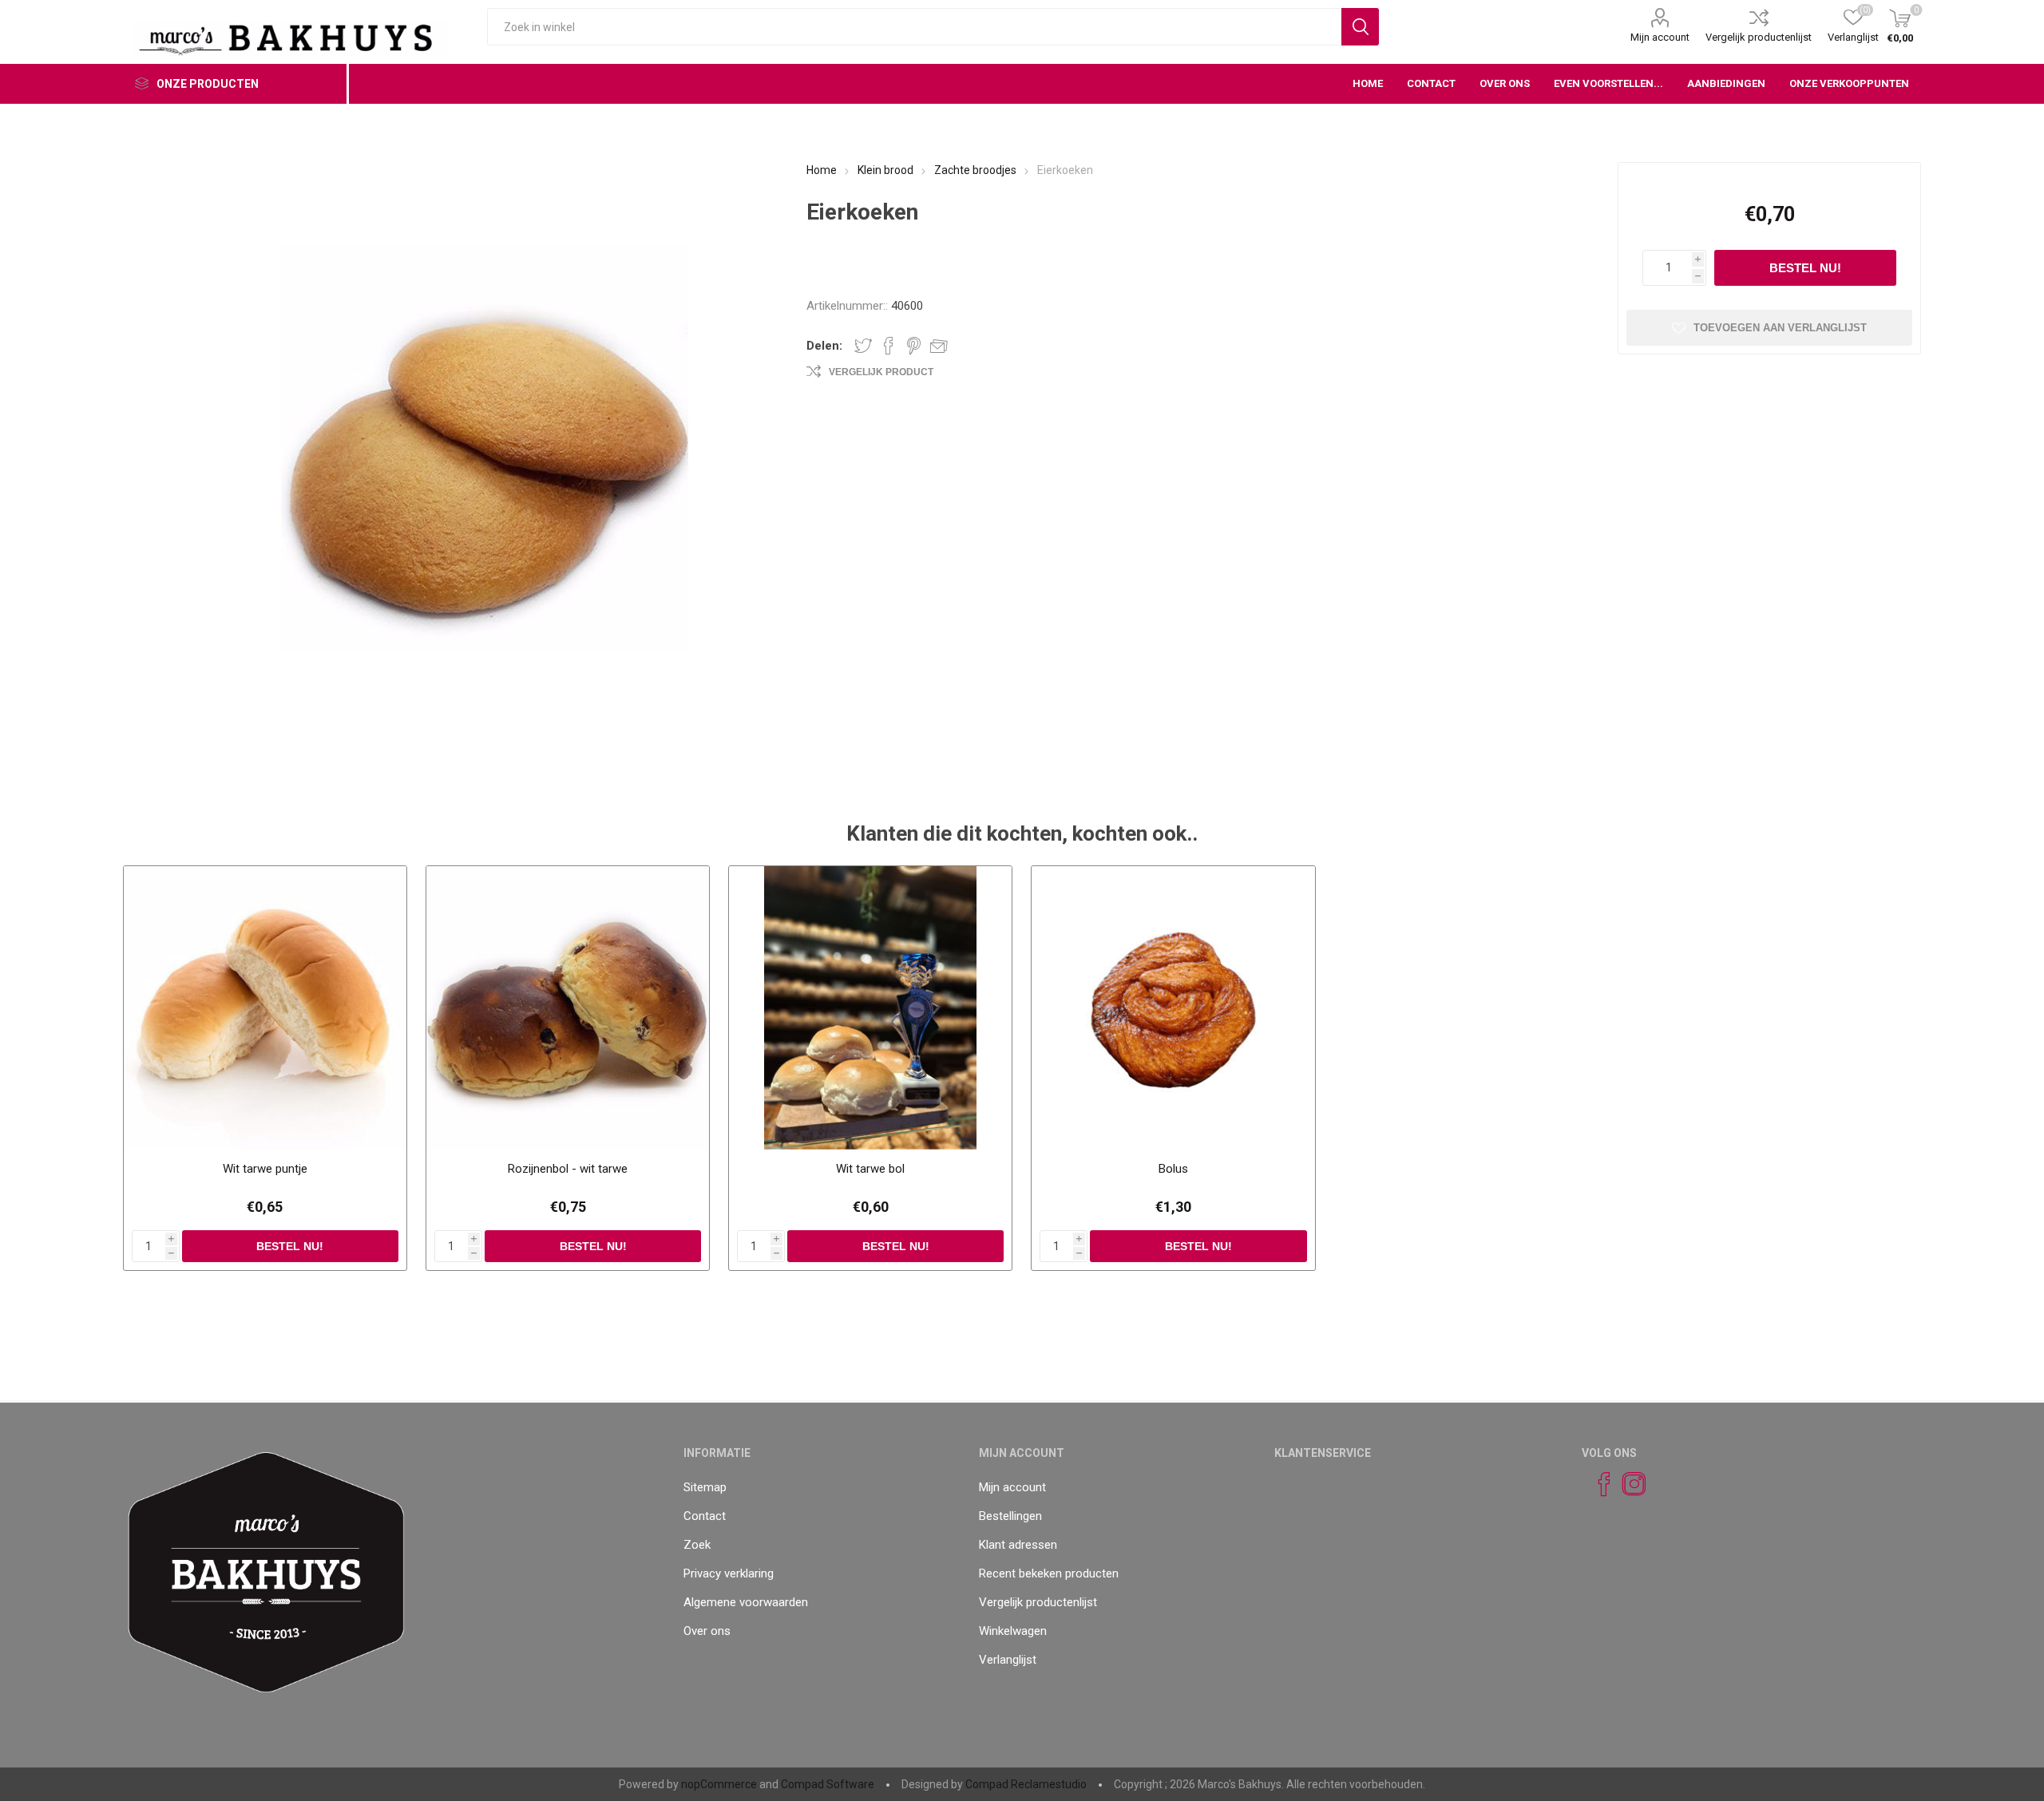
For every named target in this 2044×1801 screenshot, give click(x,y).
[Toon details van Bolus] (1173, 1008)
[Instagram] (1627, 1484)
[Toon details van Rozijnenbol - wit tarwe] (568, 1008)
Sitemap (705, 1487)
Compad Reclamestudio (1026, 1784)
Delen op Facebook (889, 346)
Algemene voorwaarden (746, 1602)
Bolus (1173, 1169)
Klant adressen (1018, 1545)
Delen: (824, 346)
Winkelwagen (1013, 1631)
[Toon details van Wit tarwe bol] (871, 1008)
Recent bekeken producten (1049, 1573)
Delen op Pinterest (914, 346)
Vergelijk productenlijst (1759, 37)
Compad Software (828, 1784)
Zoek (697, 1545)
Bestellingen (1010, 1516)
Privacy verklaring (729, 1573)
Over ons (707, 1631)
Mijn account (1660, 37)
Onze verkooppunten (1849, 83)
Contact (705, 1516)
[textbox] (914, 27)
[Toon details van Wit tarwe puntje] (265, 1008)
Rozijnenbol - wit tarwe (568, 1169)
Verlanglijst (1008, 1660)
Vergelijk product (881, 372)
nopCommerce (719, 1784)
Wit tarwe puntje (265, 1169)
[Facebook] (1597, 1484)
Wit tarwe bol (870, 1169)
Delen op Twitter (863, 346)
